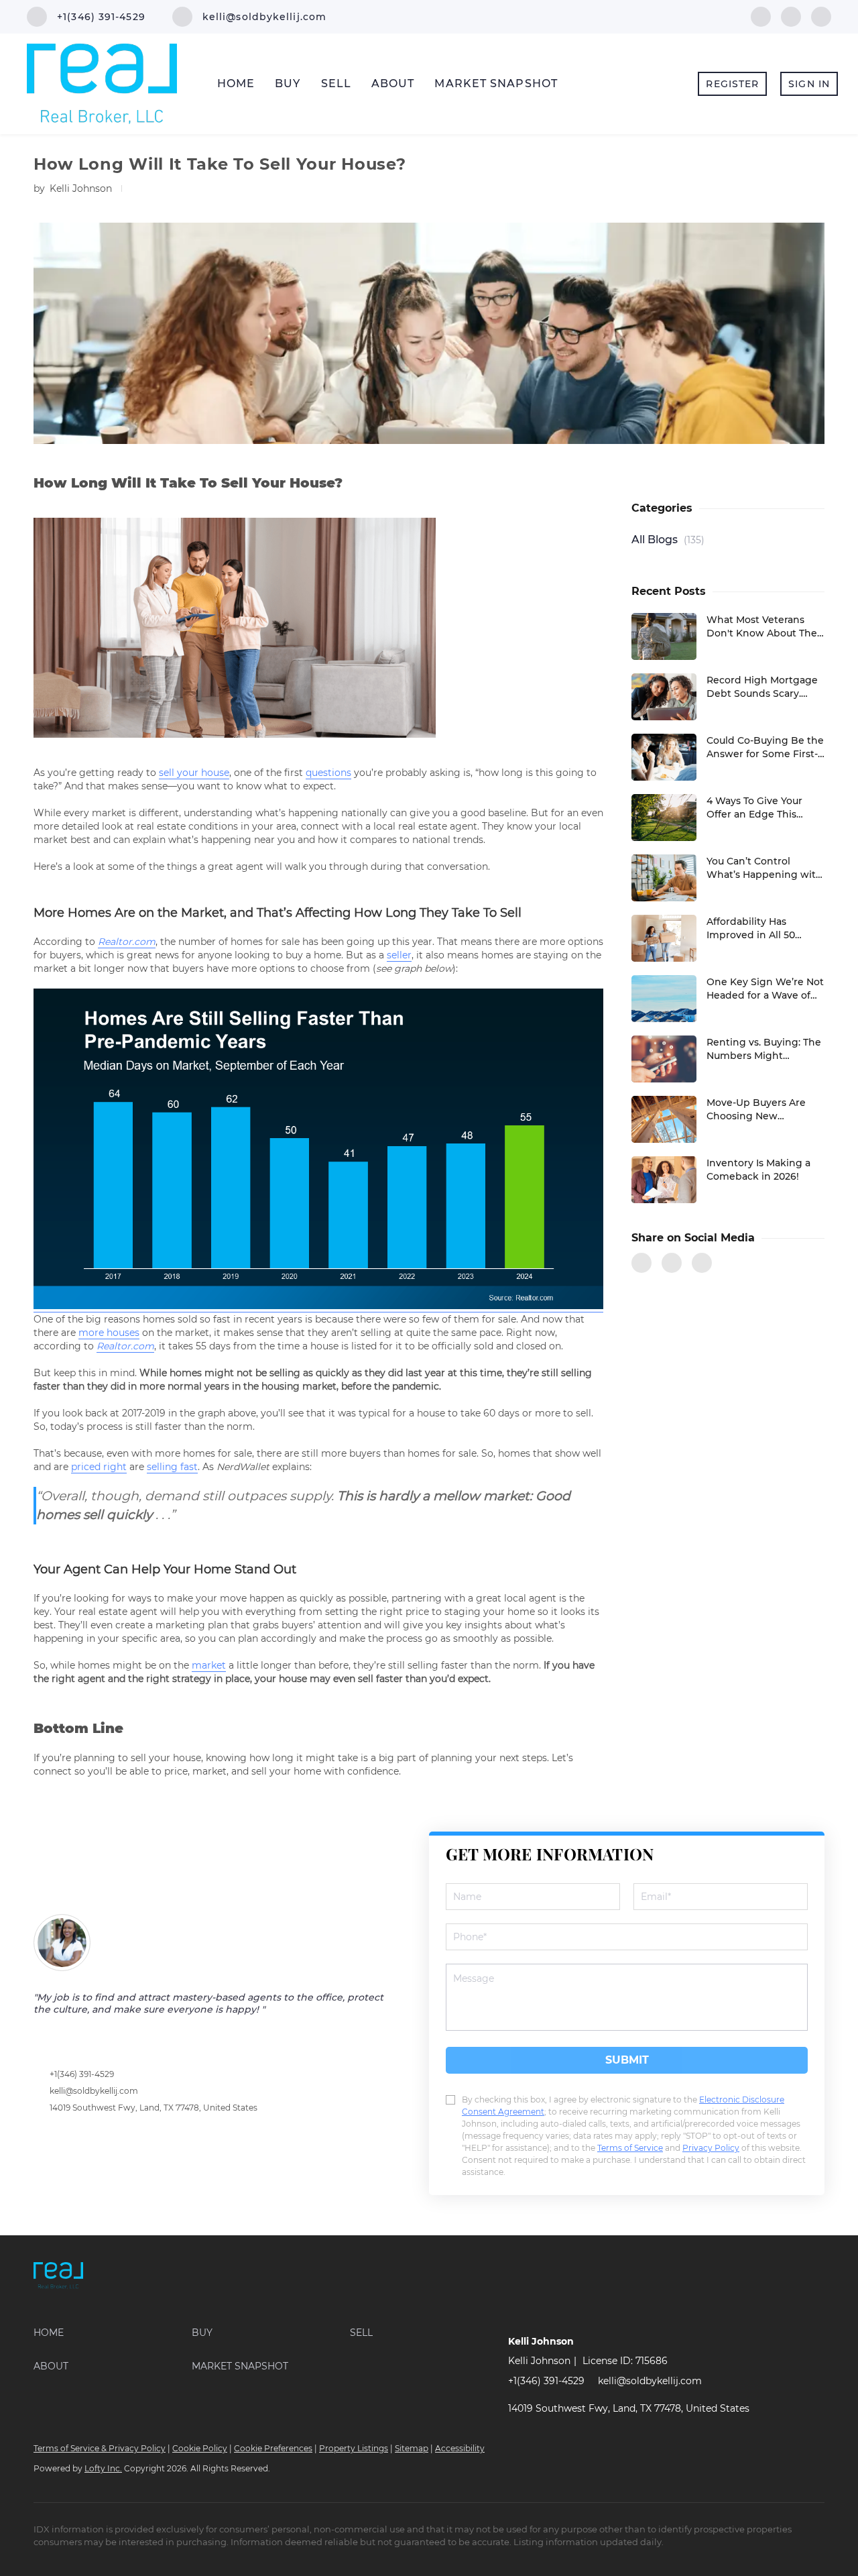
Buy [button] (288, 83)
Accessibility (460, 2448)
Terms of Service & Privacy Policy (100, 2448)
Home (236, 83)
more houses (109, 1333)
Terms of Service (630, 2148)
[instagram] (821, 16)
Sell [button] (336, 83)
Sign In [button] (809, 84)
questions (328, 773)
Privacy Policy (711, 2148)
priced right (99, 1467)
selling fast (172, 1467)
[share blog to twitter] (672, 1263)
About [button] (393, 83)
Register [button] (732, 84)
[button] (113, 2333)
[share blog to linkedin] (702, 1263)
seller (399, 955)
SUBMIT (627, 2060)
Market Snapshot (496, 83)
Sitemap (412, 2448)
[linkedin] (791, 16)
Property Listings (354, 2448)
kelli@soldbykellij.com (94, 2091)
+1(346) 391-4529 (82, 2074)
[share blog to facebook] (641, 1263)
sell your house (194, 773)
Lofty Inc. (103, 2468)
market (209, 1665)
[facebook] (761, 16)
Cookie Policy (200, 2448)
